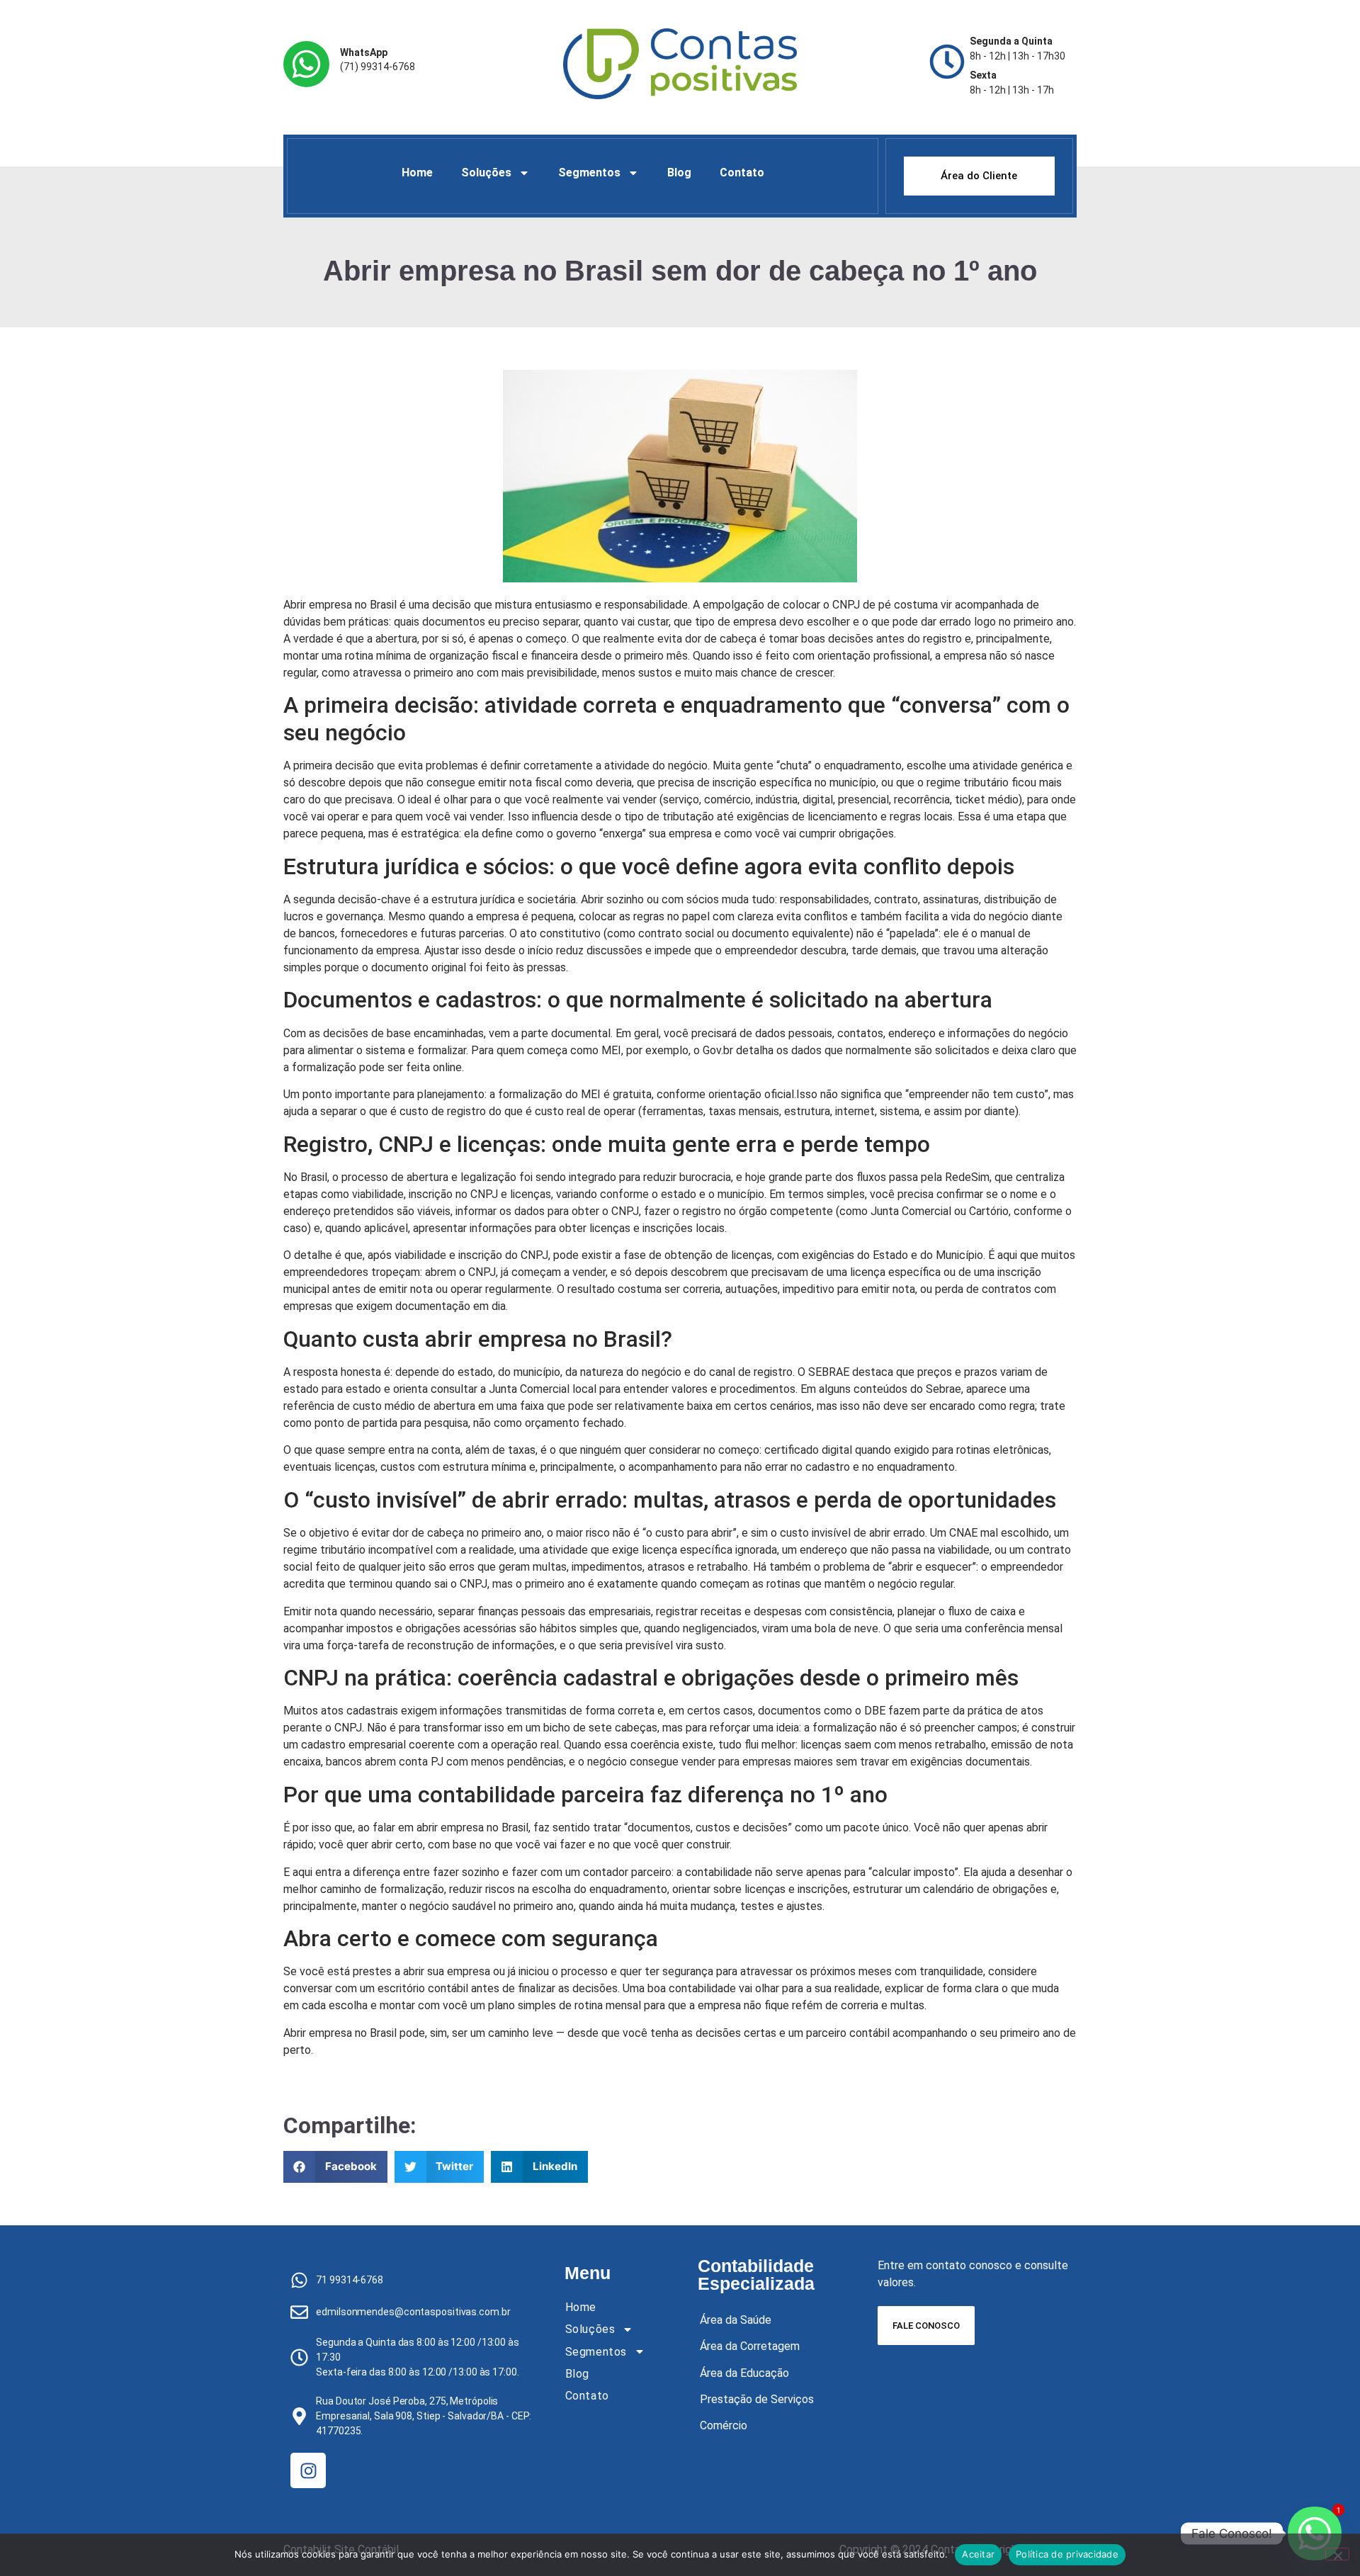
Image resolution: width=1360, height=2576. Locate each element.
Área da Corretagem (750, 2346)
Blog (679, 173)
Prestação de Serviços (757, 2399)
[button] (335, 2167)
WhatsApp (364, 52)
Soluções (486, 173)
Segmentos (589, 173)
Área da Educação (744, 2373)
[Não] (1337, 2554)
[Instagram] (308, 2470)
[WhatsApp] (306, 64)
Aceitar (978, 2554)
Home (417, 173)
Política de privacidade (1067, 2554)
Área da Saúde (736, 2320)
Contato (742, 173)
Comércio (724, 2425)
